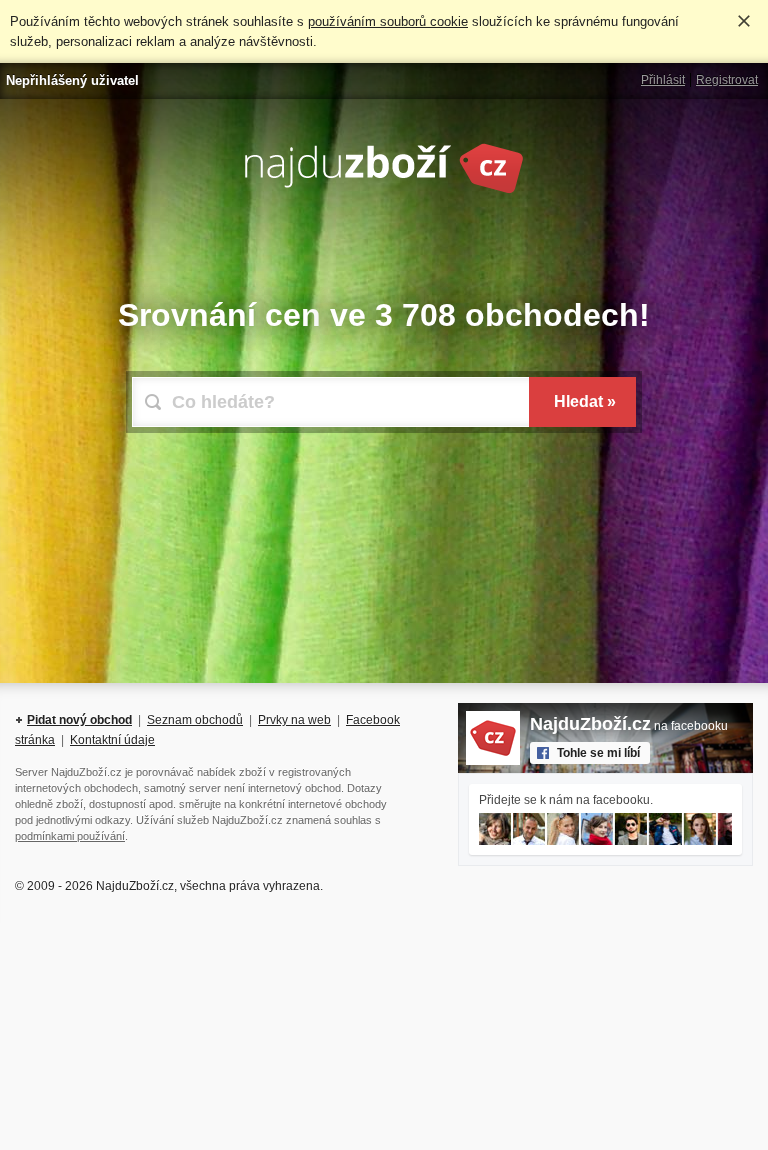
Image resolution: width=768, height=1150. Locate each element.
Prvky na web (294, 720)
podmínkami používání (70, 836)
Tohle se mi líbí (598, 753)
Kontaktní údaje (112, 740)
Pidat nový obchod (79, 720)
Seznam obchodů (195, 720)
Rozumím (744, 21)
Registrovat (727, 80)
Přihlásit (663, 80)
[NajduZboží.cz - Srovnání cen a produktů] (384, 190)
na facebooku (629, 726)
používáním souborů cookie (388, 21)
